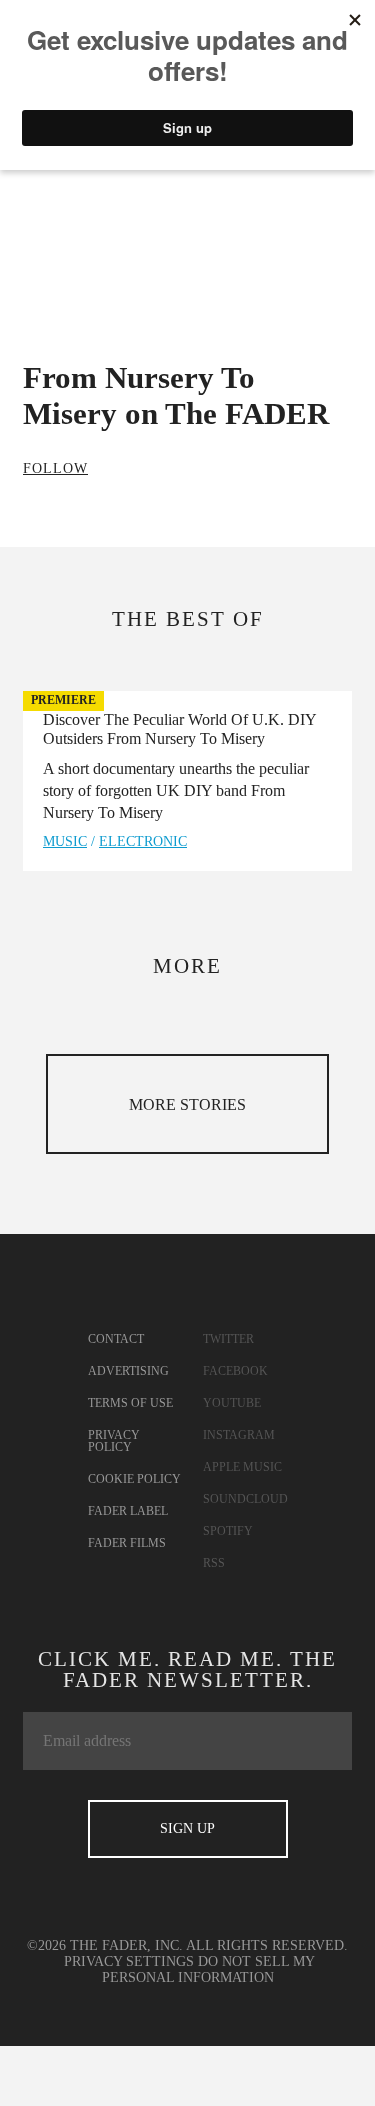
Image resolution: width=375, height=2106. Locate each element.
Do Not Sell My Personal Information (209, 1969)
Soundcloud (245, 1499)
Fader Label (128, 1511)
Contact (116, 1339)
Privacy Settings (129, 1961)
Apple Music (242, 1467)
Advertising (128, 1371)
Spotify (228, 1531)
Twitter (228, 1339)
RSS (214, 1563)
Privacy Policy (114, 1441)
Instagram (239, 1435)
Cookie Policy (134, 1479)
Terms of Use (130, 1403)
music (65, 841)
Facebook (235, 1371)
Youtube (232, 1403)
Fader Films (127, 1543)
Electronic (143, 841)
